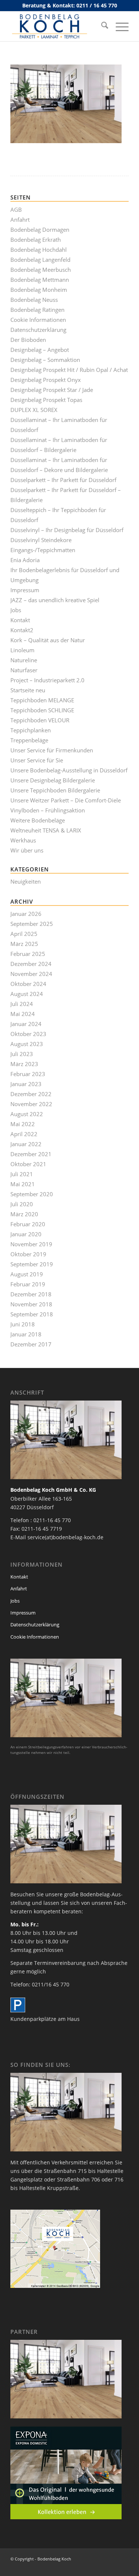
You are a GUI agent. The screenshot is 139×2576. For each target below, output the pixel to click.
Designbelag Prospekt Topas (46, 400)
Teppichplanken (31, 730)
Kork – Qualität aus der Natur (48, 640)
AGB (16, 210)
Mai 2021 (23, 1184)
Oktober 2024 (28, 984)
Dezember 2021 (31, 1154)
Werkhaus (23, 840)
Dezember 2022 (31, 1094)
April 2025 (24, 934)
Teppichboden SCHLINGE (42, 710)
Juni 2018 (23, 1324)
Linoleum (22, 650)
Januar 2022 (26, 1144)
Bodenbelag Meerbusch (41, 270)
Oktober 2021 (28, 1164)
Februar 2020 (28, 1224)
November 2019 (31, 1244)
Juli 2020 (22, 1204)
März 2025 (24, 944)
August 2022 (27, 1114)
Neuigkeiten (26, 881)
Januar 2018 (26, 1334)
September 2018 (32, 1314)
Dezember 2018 (31, 1294)
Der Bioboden (28, 340)
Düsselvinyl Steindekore (41, 540)
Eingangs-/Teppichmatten (43, 550)
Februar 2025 (28, 954)
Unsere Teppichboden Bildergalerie (55, 790)
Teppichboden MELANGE (42, 700)
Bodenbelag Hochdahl (39, 250)
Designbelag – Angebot (40, 350)
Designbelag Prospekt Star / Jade (52, 390)
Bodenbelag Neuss (34, 300)
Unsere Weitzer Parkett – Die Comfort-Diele (66, 800)
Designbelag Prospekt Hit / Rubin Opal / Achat (69, 370)
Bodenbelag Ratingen (37, 310)
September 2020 (32, 1194)
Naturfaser (24, 670)
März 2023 (24, 1064)
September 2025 (32, 924)
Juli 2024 (22, 1004)
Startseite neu (28, 690)
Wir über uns (27, 850)
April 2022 (24, 1134)
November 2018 (31, 1304)
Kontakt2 (22, 630)
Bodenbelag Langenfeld (40, 260)
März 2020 (24, 1214)
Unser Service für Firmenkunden (52, 750)
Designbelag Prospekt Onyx (46, 380)
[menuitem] (101, 26)
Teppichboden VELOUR (40, 720)
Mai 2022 (23, 1124)
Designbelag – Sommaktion (45, 360)
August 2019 (27, 1274)
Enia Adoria (25, 560)
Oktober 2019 (28, 1254)
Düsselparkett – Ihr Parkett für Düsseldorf (63, 480)
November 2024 (31, 974)
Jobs (16, 610)
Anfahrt (20, 220)
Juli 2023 (22, 1054)
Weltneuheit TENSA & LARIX (46, 830)
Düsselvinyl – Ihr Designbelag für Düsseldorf (67, 530)
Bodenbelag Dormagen (40, 230)
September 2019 (32, 1264)
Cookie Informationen (38, 320)
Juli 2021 (22, 1174)
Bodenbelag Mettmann (40, 280)
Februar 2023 (28, 1074)
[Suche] (101, 26)
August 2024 (27, 994)
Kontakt (20, 620)
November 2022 (31, 1104)
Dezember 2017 (31, 1344)
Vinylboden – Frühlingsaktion (48, 810)
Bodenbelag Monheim (39, 290)
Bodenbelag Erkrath (36, 240)
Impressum (25, 590)
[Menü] (118, 26)
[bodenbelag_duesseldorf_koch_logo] (58, 26)
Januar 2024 (26, 1024)
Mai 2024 (23, 1014)
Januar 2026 (26, 914)
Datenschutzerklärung (38, 330)
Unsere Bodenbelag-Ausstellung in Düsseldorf (69, 770)
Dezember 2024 (31, 964)
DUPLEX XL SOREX (34, 410)
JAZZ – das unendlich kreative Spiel (55, 600)
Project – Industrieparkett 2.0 (47, 680)
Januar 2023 (26, 1084)
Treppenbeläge (29, 740)
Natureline (24, 660)
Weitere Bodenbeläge (38, 820)
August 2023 (27, 1044)
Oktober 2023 (28, 1034)
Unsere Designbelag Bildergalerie (53, 780)
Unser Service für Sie (37, 760)
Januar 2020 (26, 1234)
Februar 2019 (28, 1284)
